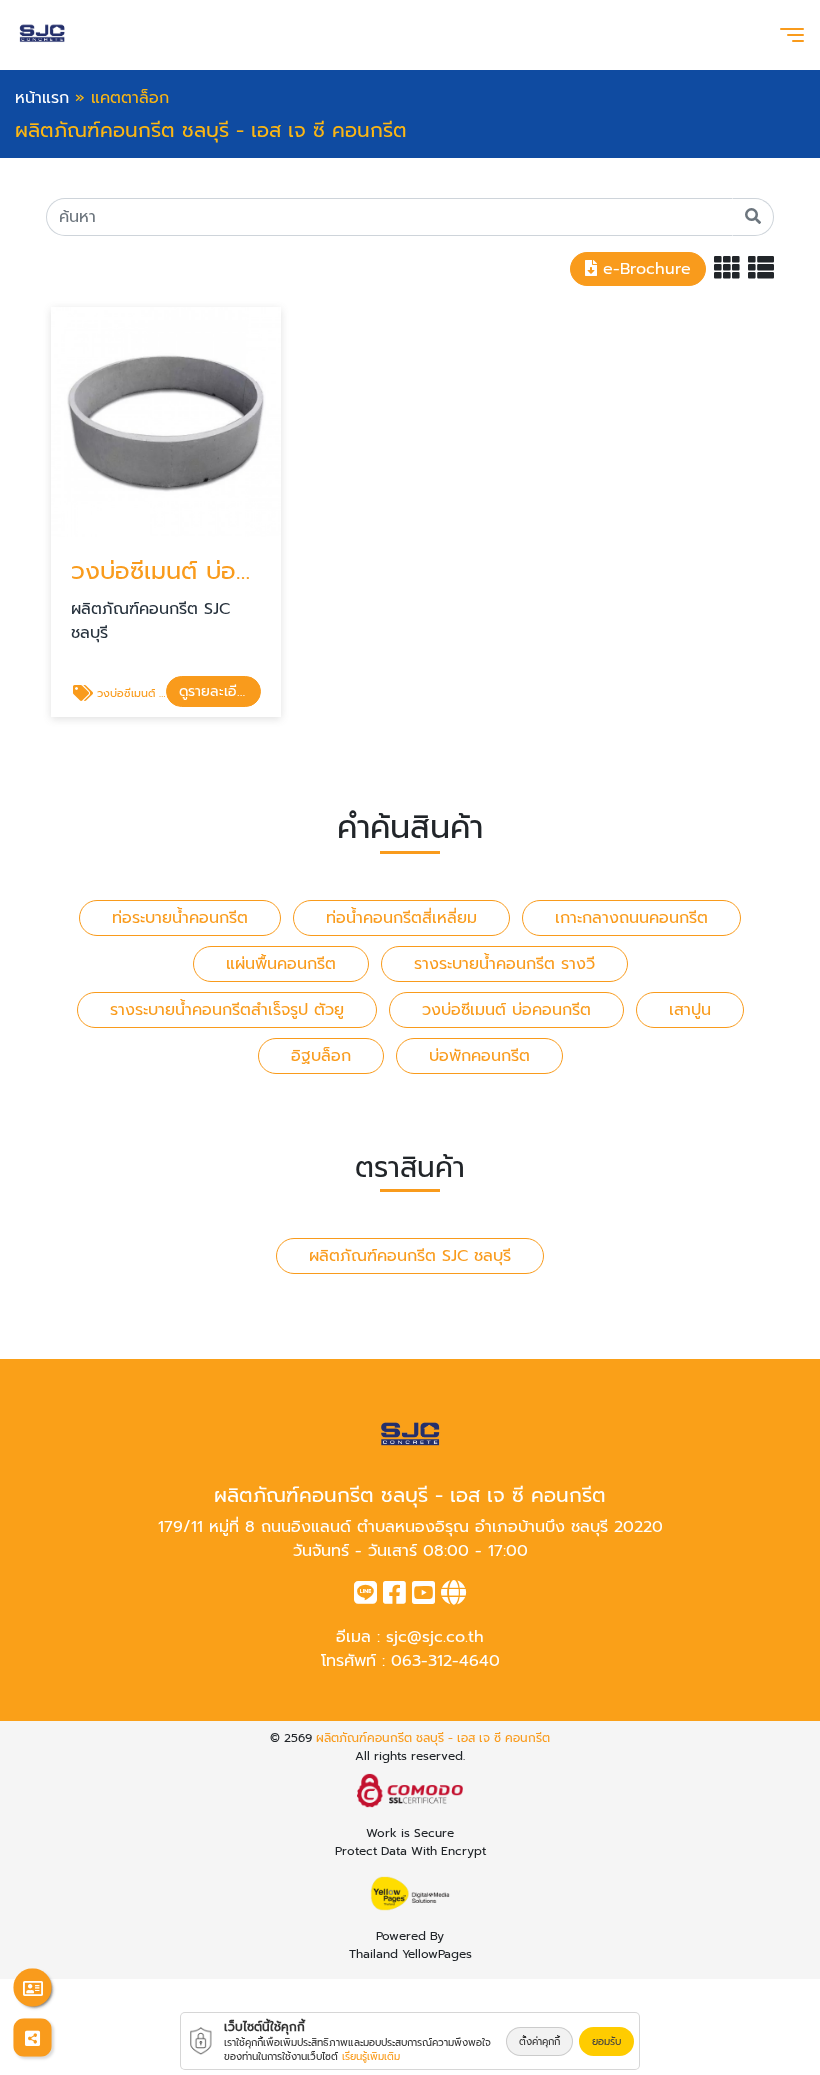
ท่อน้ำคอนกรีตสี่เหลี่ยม (401, 918)
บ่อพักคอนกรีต (479, 1056)
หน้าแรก (42, 98)
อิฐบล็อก (321, 1056)
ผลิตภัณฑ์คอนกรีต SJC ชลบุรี (410, 1256)
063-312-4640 (445, 1661)
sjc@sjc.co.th (435, 1637)
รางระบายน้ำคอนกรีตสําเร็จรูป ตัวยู (227, 1010)
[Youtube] (423, 1597)
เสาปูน (690, 1010)
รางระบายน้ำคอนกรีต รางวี (504, 964)
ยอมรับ (606, 2041)
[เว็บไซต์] (453, 1597)
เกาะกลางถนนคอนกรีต (631, 918)
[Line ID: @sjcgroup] (365, 1597)
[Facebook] (394, 1597)
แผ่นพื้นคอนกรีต (281, 964)
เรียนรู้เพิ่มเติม (371, 2056)
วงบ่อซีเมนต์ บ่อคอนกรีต (506, 1010)
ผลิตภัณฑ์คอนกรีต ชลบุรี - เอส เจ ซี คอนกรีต (433, 1738)
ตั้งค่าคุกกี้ (539, 2041)
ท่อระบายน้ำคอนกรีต (180, 918)
